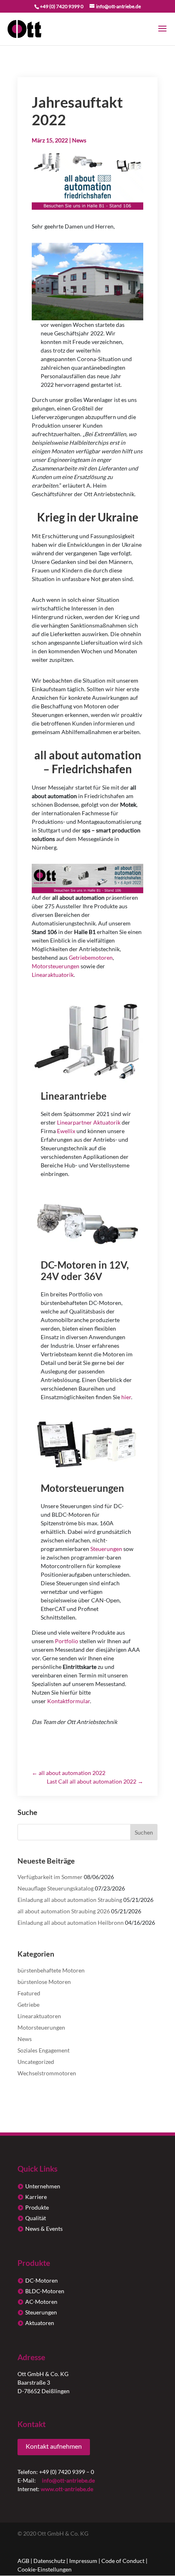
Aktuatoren (40, 2323)
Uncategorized (36, 2062)
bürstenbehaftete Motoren (51, 1970)
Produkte (37, 2207)
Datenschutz (49, 2561)
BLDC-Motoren (45, 2291)
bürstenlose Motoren (44, 1982)
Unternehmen (43, 2186)
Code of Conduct (123, 2561)
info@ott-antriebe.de (68, 2480)
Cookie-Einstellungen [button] (45, 2569)
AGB (23, 2561)
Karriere (36, 2197)
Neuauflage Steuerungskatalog (56, 1888)
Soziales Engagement (44, 2050)
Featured (29, 1993)
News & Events (44, 2229)
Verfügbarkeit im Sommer (50, 1877)
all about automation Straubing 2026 (64, 1911)
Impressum (83, 2561)
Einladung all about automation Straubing (70, 1900)
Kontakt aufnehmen (54, 2446)
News (79, 140)
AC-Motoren (41, 2302)
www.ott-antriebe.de (67, 2489)
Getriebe (28, 2005)
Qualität (36, 2218)
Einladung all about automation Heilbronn (71, 1923)
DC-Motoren (42, 2280)
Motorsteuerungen (41, 2027)
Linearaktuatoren (39, 2016)
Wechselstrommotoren (47, 2073)
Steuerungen (41, 2312)
